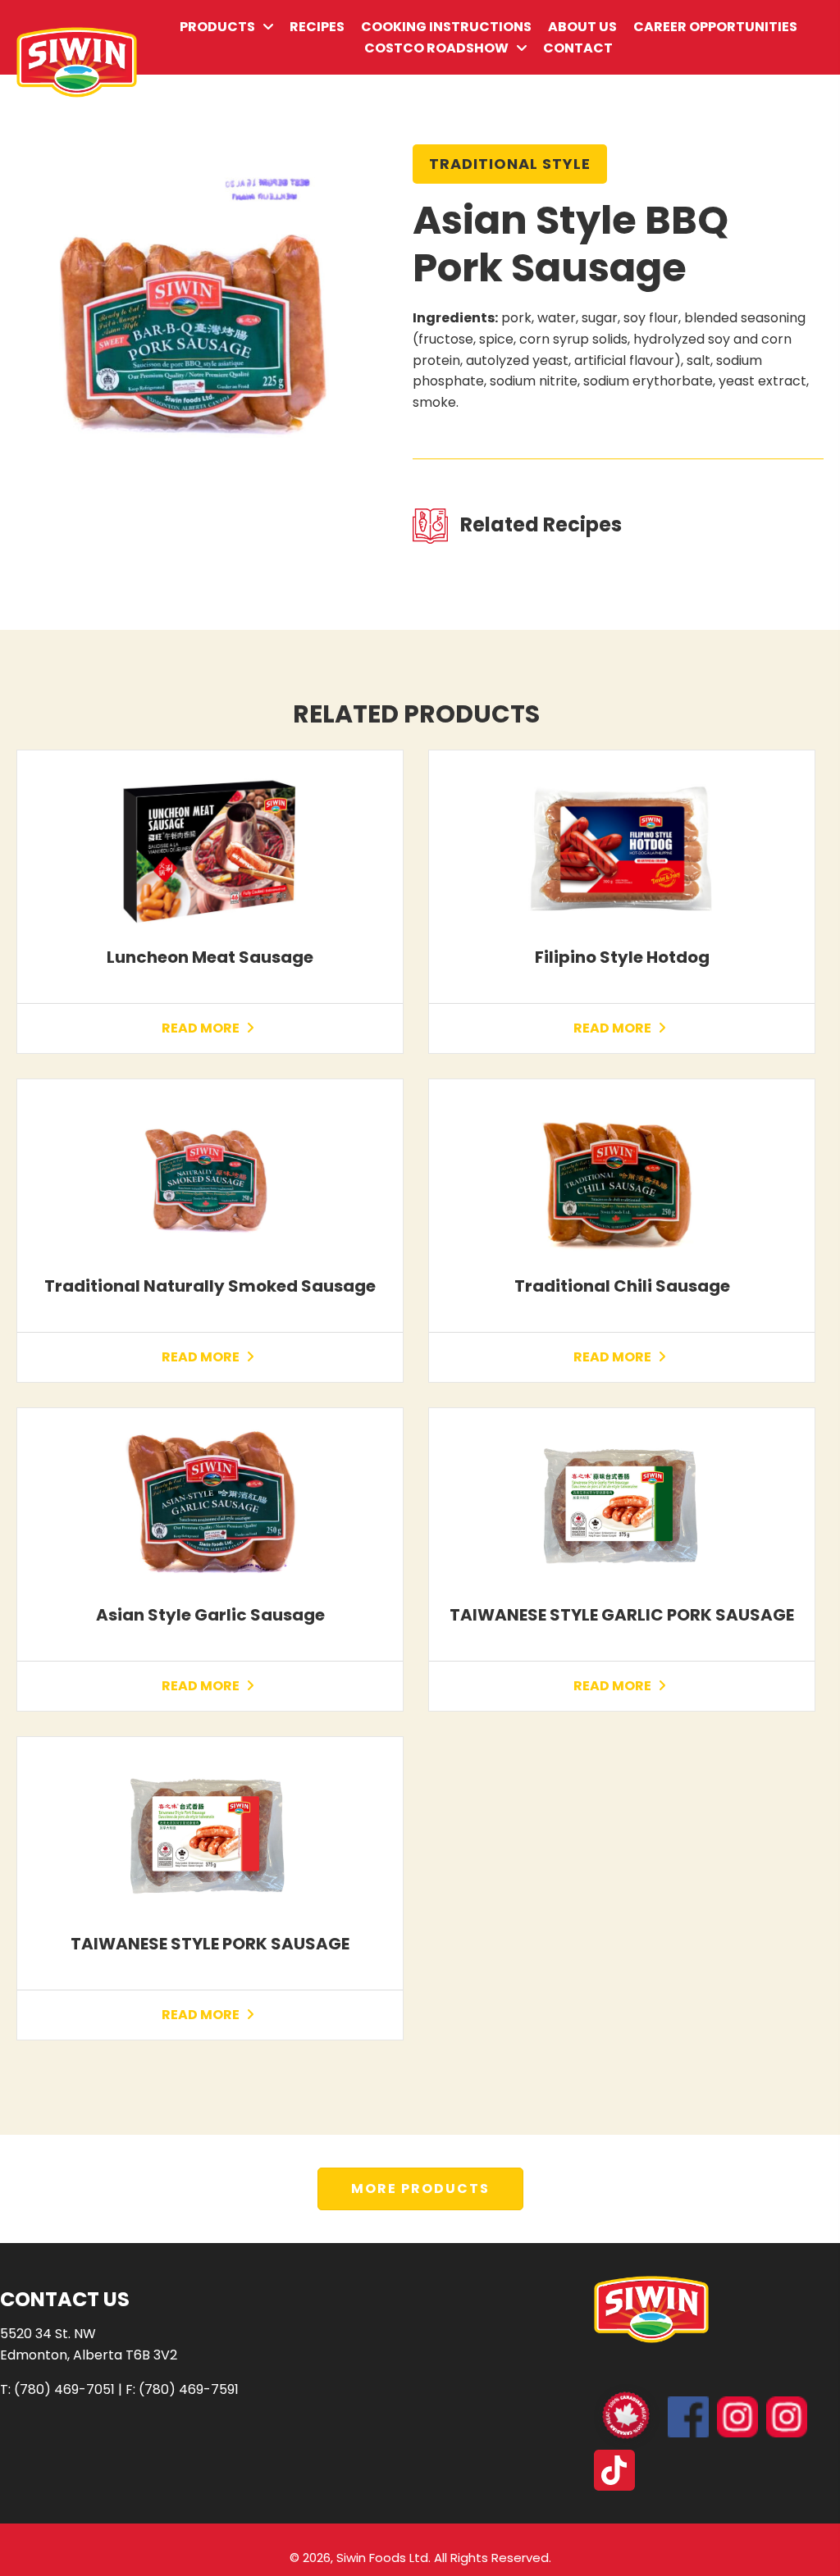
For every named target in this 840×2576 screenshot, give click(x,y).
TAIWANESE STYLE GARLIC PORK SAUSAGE (622, 1615)
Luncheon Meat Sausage (210, 957)
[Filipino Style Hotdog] (622, 848)
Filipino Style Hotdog (622, 957)
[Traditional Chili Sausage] (622, 1177)
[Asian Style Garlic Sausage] (210, 1506)
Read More (202, 1028)
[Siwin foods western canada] (737, 2417)
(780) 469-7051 (64, 2389)
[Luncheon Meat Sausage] (210, 848)
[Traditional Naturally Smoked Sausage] (210, 1177)
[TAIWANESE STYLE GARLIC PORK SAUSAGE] (622, 1506)
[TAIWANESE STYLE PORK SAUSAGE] (210, 1835)
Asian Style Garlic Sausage (210, 1615)
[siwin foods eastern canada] (787, 2417)
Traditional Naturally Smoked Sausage (210, 1286)
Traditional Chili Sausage (622, 1286)
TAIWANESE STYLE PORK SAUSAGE (210, 1944)
